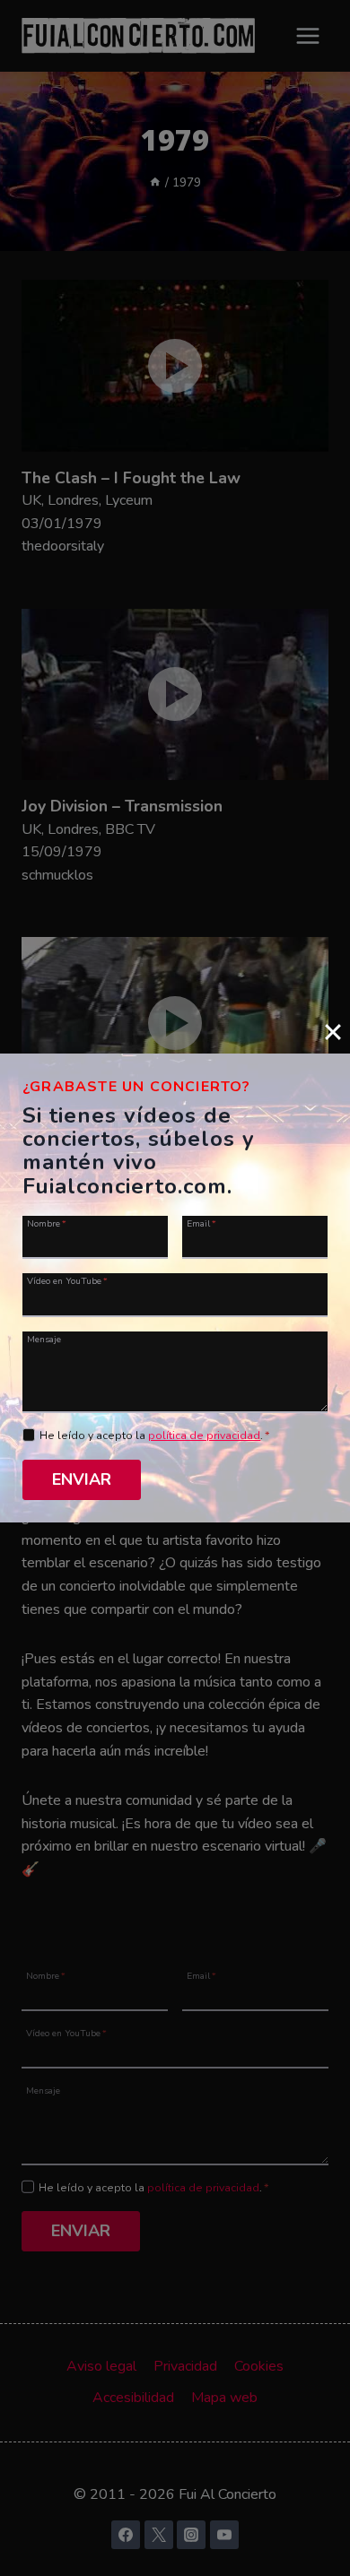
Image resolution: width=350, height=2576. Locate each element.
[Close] (333, 1032)
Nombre (47, 1223)
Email (201, 1223)
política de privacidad (204, 1435)
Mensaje (44, 1339)
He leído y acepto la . (155, 1435)
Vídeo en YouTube (67, 1280)
